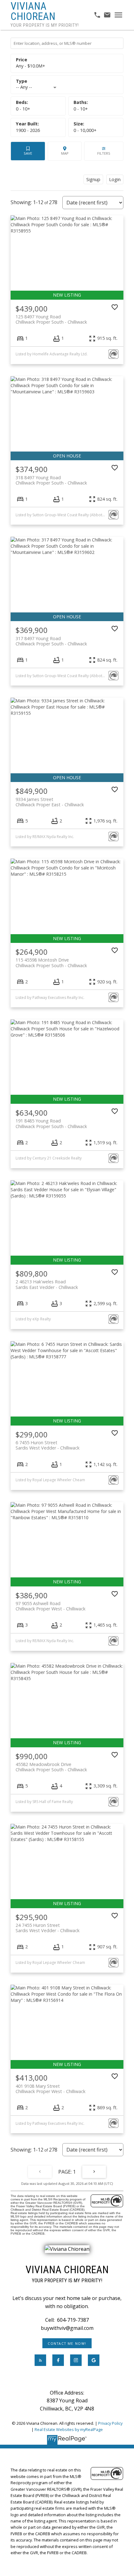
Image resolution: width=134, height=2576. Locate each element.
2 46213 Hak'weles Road (47, 1284)
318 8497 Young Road (51, 480)
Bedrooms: (23, 109)
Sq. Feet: (85, 130)
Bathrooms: (81, 109)
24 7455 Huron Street (48, 1928)
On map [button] (65, 151)
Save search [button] (28, 151)
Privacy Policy (110, 2423)
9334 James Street (50, 802)
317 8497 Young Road (51, 641)
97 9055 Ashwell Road (50, 1606)
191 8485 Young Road (51, 1123)
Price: (31, 66)
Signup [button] (93, 179)
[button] (67, 2343)
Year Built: (28, 130)
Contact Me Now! (67, 2344)
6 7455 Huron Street (48, 1445)
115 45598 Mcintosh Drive (51, 962)
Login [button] (115, 179)
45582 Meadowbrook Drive (51, 1767)
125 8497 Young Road (51, 319)
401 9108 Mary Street (50, 2089)
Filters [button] (104, 151)
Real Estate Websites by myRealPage (69, 2429)
